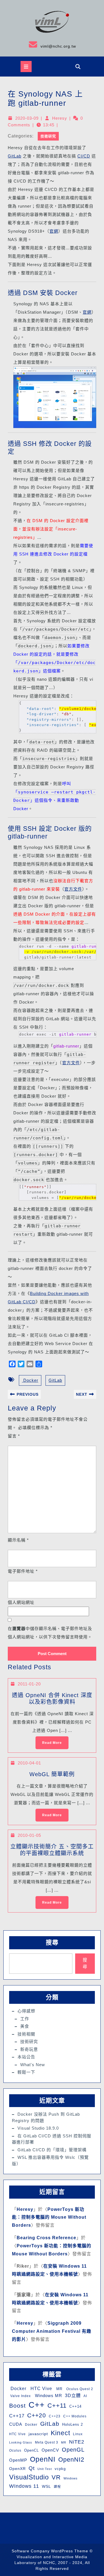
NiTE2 (77, 2442)
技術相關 (26, 2034)
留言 (14, 1436)
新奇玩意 (29, 2049)
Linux (78, 2434)
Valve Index (20, 2396)
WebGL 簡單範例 (52, 1774)
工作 (25, 2019)
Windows (71, 2478)
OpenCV (50, 2450)
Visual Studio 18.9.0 (38, 2128)
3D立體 (73, 2395)
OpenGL (73, 2450)
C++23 (55, 2416)
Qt (32, 2468)
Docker (30, 1380)
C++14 (75, 2406)
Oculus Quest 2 (79, 2389)
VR (56, 2477)
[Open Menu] (26, 67)
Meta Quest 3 (47, 2442)
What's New (33, 2065)
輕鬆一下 (26, 2072)
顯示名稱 (18, 1540)
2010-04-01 (29, 1763)
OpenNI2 (71, 2460)
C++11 (57, 2406)
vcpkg (60, 2469)
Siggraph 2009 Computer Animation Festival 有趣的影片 (52, 2331)
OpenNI (43, 2459)
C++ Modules (75, 2416)
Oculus (15, 2450)
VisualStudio (29, 2477)
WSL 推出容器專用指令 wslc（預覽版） (50, 2160)
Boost (17, 2406)
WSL (46, 2486)
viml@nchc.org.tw (40, 44)
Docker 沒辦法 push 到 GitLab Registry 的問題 (46, 2117)
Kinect (60, 2433)
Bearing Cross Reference (46, 2238)
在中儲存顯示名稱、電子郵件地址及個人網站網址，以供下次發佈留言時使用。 (50, 1633)
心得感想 (26, 2011)
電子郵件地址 (23, 1571)
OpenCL (31, 2450)
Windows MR (48, 2396)
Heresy (60, 118)
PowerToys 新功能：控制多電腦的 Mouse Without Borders (49, 2217)
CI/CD (84, 156)
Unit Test (45, 2469)
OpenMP (18, 2460)
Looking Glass (21, 2442)
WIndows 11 (24, 2486)
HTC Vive (41, 2388)
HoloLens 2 (73, 2424)
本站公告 (26, 2057)
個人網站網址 (21, 1602)
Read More (49, 1741)
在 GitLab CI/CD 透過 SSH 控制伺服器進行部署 (52, 2139)
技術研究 (48, 136)
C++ (37, 2405)
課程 (57, 2487)
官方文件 (73, 889)
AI (85, 2396)
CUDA (16, 2424)
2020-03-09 (27, 118)
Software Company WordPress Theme (50, 2551)
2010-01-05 (29, 1835)
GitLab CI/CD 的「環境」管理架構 (52, 2150)
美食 (25, 2026)
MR (59, 2389)
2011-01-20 (29, 1684)
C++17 (17, 2416)
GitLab (15, 156)
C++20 (37, 2415)
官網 (54, 231)
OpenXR (17, 2469)
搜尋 (52, 1942)
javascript (38, 2434)
